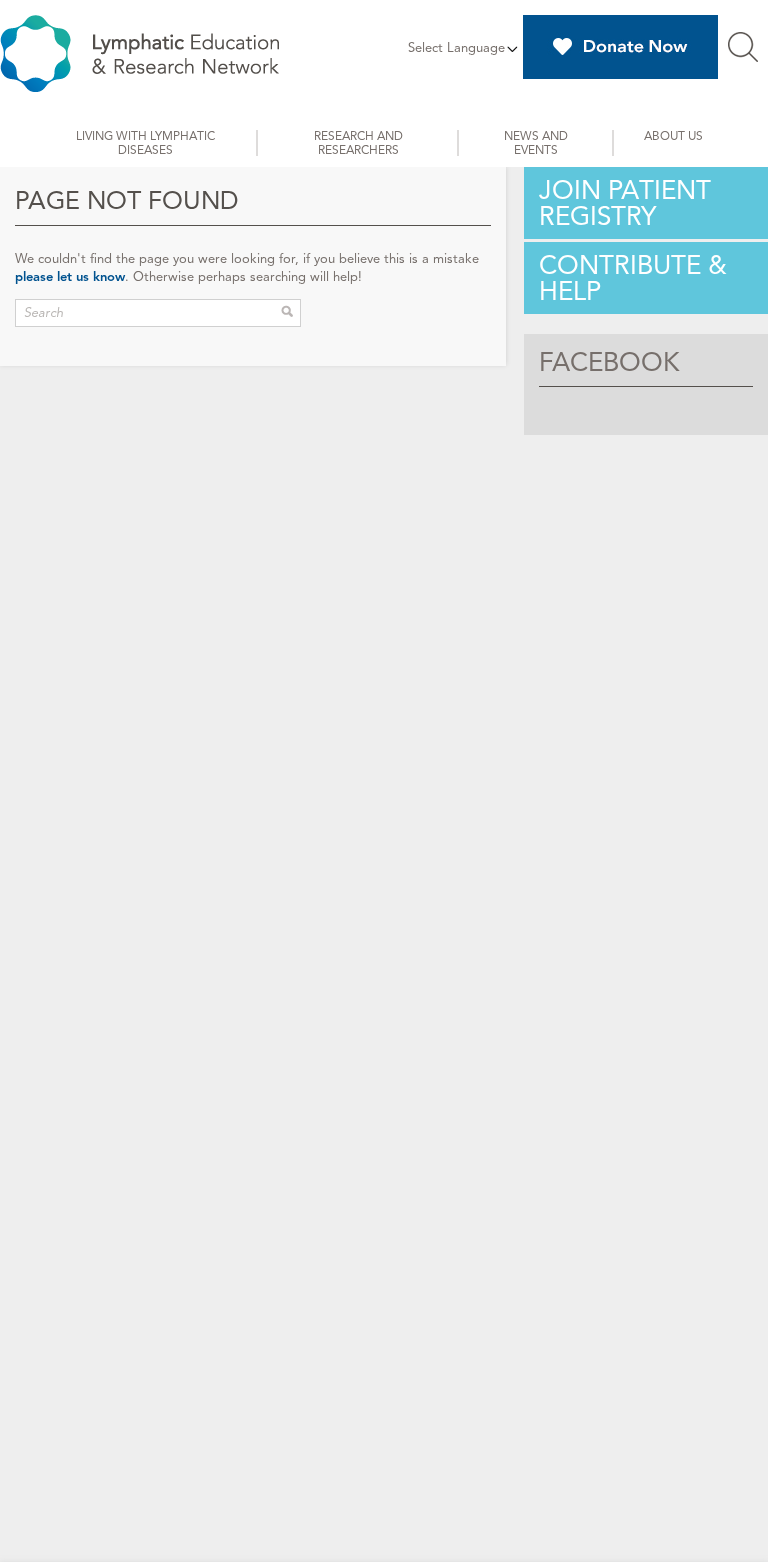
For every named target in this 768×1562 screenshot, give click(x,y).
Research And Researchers (358, 142)
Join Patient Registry (625, 203)
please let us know (70, 277)
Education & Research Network (139, 53)
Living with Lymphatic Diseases (145, 142)
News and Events (536, 142)
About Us (673, 135)
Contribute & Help (633, 278)
